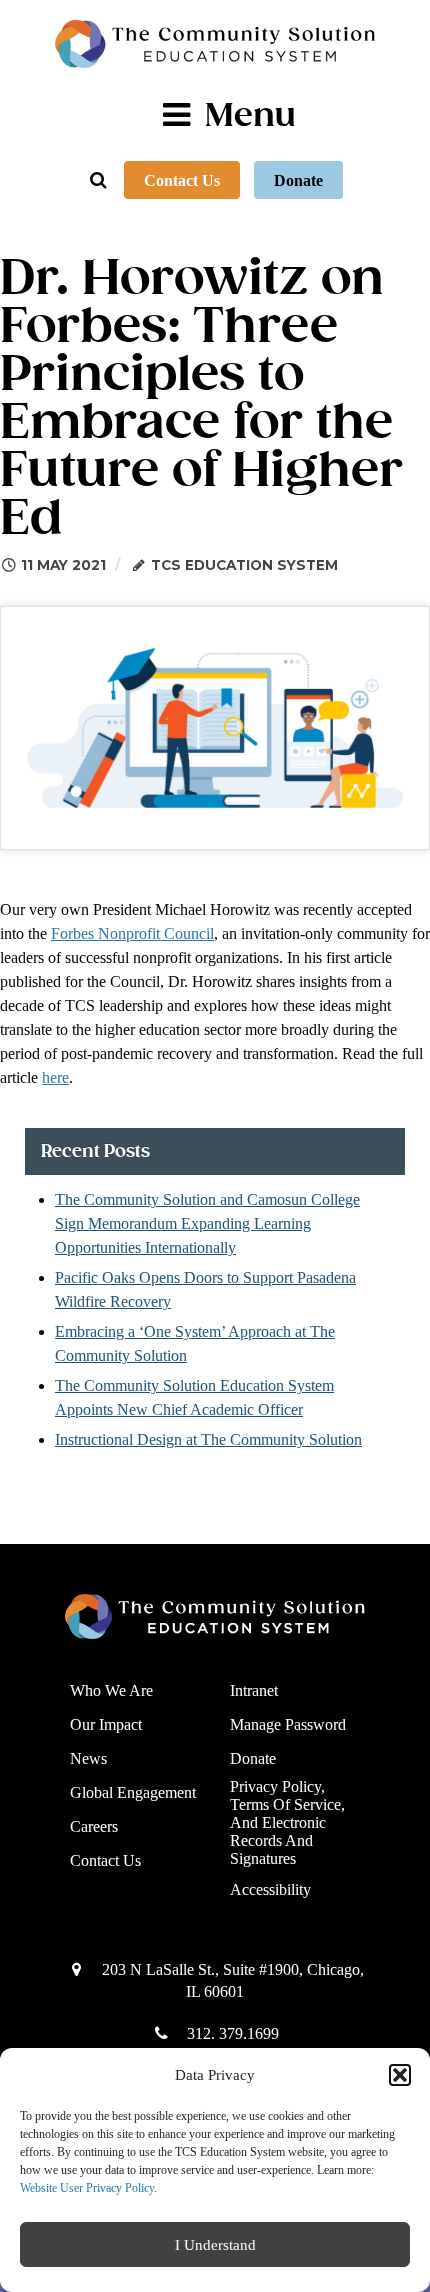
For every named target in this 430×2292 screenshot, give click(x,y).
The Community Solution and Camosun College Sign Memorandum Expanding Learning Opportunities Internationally (207, 1223)
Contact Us (182, 180)
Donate (298, 180)
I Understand (215, 2245)
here (55, 1077)
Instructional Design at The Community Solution (208, 1439)
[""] (207, 1616)
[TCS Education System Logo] (215, 44)
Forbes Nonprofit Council (132, 933)
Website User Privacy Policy (87, 2188)
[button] (400, 2075)
